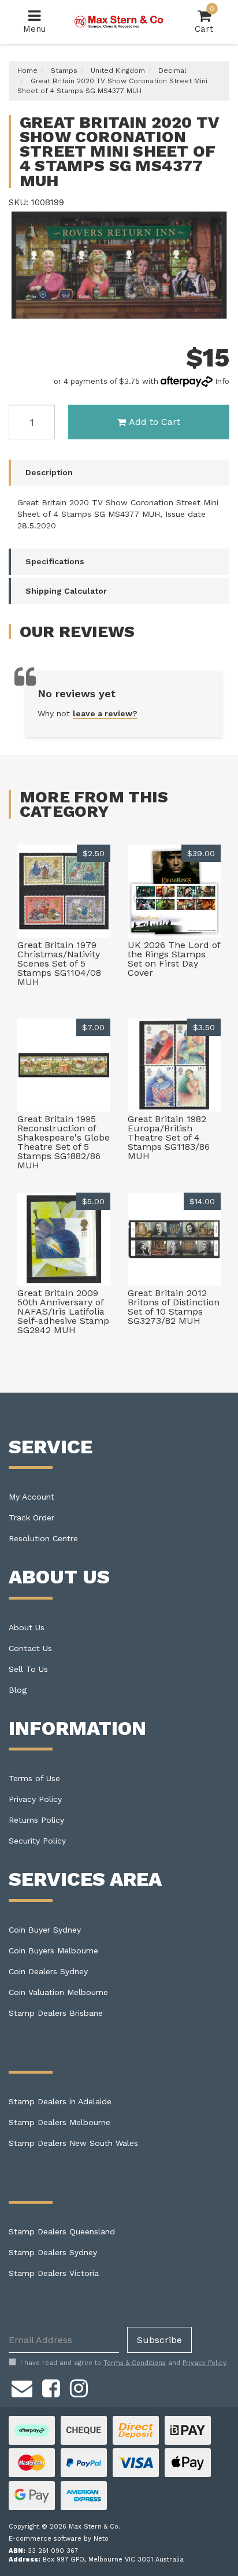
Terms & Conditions (135, 2363)
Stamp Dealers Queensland (62, 2231)
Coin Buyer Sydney (45, 1930)
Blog (18, 1690)
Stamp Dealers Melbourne (59, 2122)
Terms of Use (34, 1778)
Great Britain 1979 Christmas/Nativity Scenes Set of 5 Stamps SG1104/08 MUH (59, 963)
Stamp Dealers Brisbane (56, 2013)
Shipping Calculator (66, 591)
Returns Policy (36, 1820)
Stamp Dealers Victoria (54, 2273)
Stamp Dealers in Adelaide (60, 2101)
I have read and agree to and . (124, 2363)
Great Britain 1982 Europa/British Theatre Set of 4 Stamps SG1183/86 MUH (169, 1137)
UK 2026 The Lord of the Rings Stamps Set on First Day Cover (174, 959)
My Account (31, 1497)
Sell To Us (28, 1669)
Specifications (55, 561)
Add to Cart (155, 422)
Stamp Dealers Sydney (53, 2252)
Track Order (31, 1518)
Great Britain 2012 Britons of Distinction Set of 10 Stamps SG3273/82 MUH (174, 1307)
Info (222, 381)
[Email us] (22, 2386)
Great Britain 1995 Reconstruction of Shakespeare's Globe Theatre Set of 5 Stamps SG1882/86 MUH (64, 1142)
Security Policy (37, 1841)
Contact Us (30, 1648)
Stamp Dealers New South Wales (73, 2143)
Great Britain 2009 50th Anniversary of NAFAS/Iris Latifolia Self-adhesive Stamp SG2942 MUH (63, 1311)
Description (49, 472)
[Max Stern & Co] (119, 21)
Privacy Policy (35, 1799)
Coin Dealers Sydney (48, 1971)
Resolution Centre (43, 1538)
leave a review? (105, 713)
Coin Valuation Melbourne (58, 1992)
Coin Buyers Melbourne (53, 1950)
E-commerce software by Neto (59, 2539)
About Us (27, 1627)
